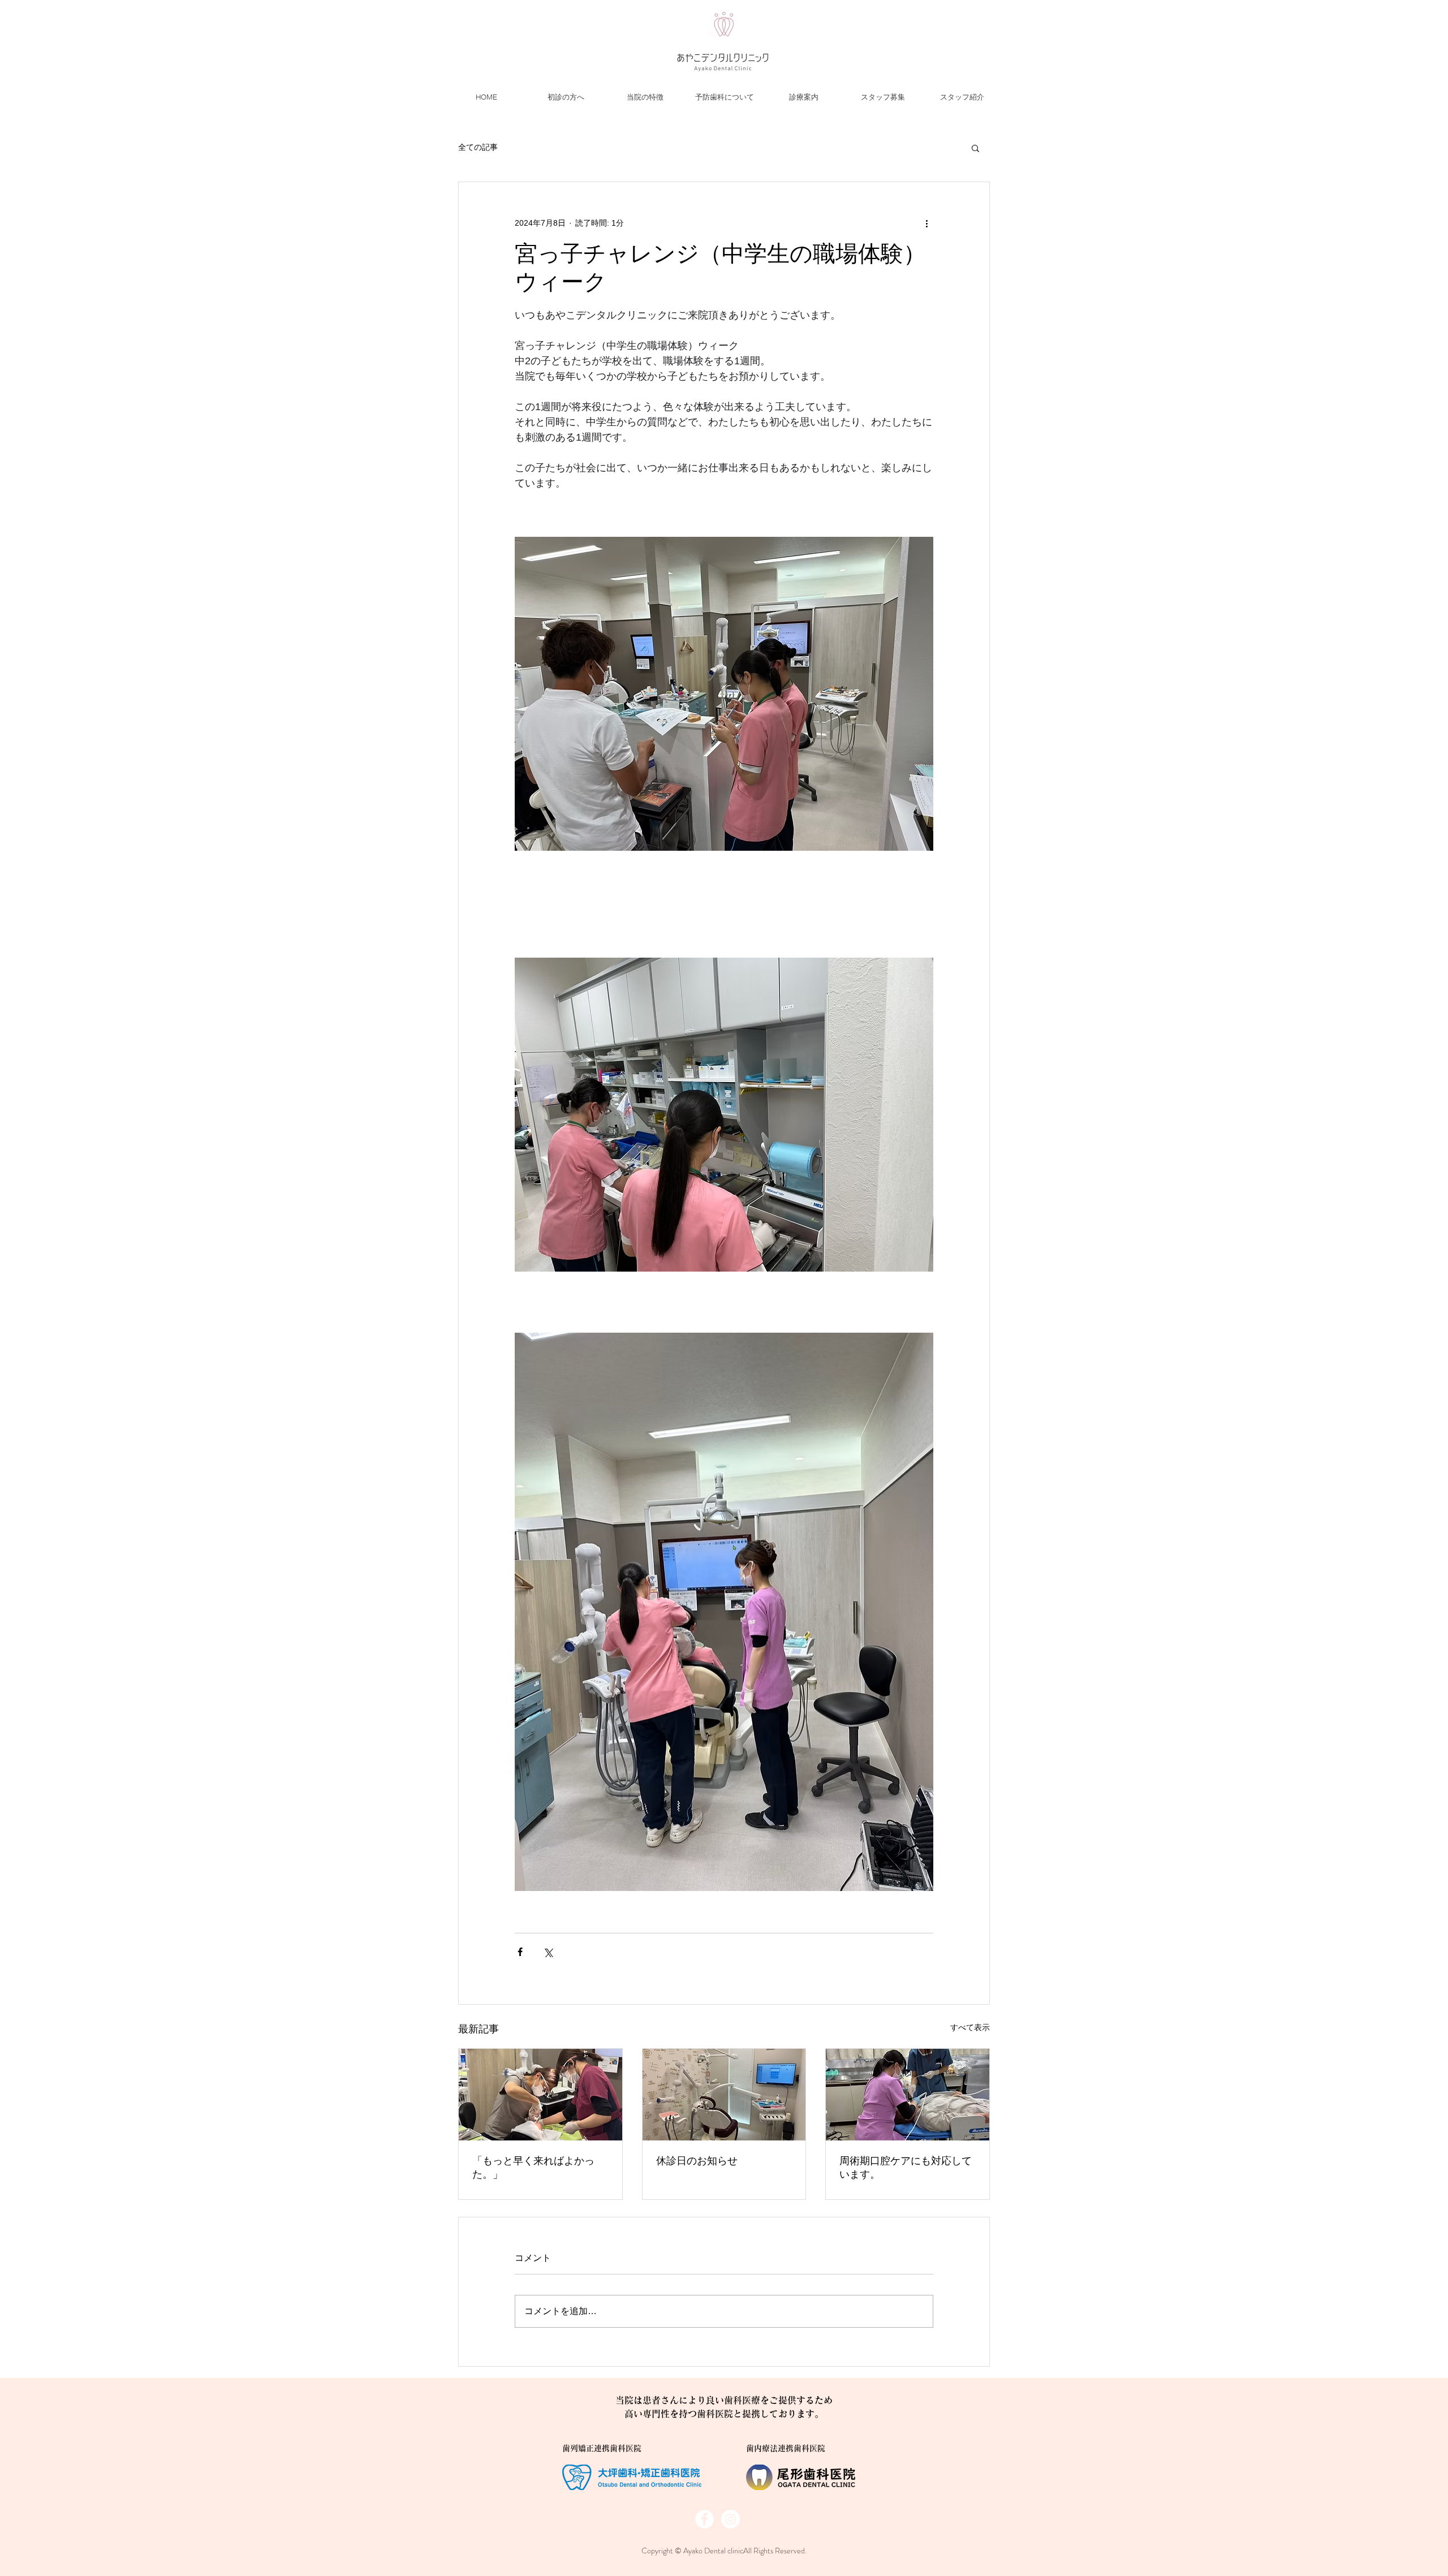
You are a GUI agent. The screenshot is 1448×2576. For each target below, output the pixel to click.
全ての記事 (478, 147)
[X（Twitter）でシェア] (548, 1952)
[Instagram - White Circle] (731, 2519)
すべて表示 (970, 2027)
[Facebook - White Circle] (704, 2519)
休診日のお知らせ (697, 2161)
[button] (975, 148)
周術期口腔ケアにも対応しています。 (906, 2168)
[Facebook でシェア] (520, 1952)
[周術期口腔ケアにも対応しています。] (908, 2095)
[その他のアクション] (926, 223)
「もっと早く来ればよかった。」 (533, 2168)
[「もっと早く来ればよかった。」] (540, 2095)
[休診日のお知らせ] (724, 2095)
